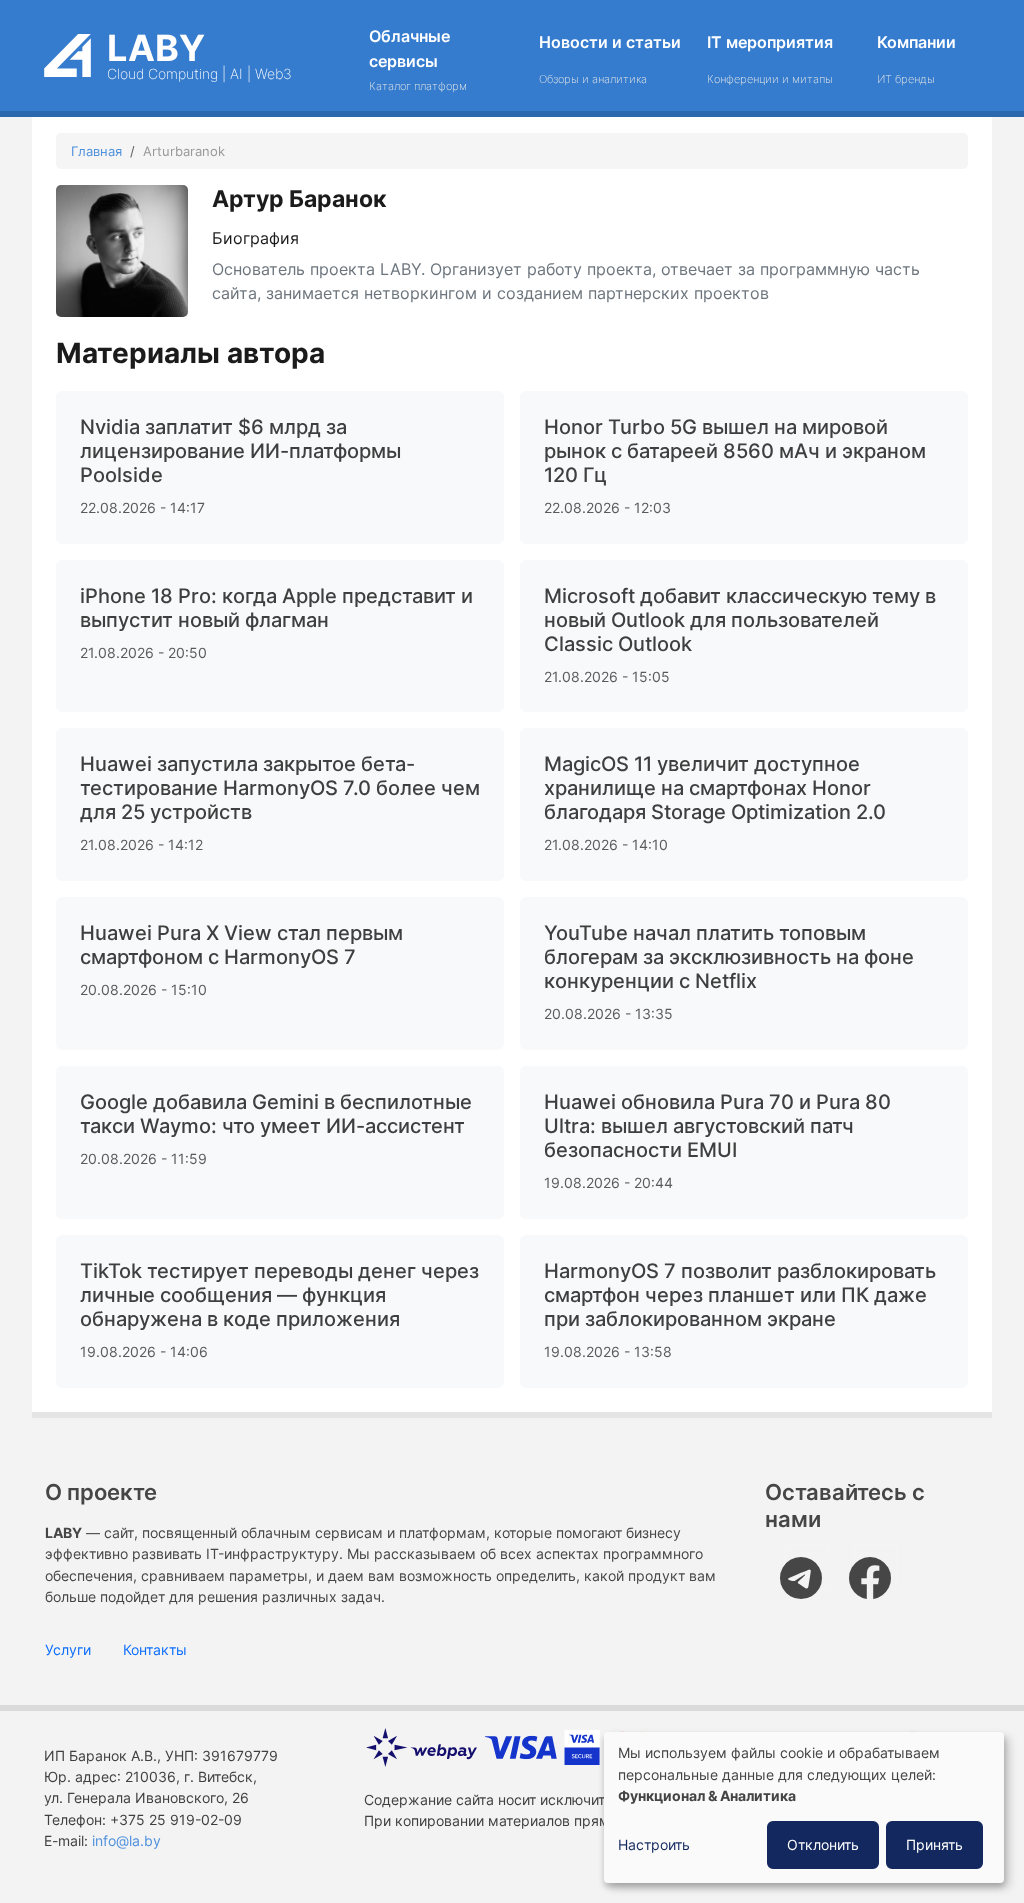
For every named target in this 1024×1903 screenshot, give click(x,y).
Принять (934, 1844)
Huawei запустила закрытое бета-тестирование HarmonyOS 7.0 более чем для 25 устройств (280, 788)
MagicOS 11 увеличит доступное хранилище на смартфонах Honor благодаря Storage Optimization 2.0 (715, 788)
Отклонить (823, 1844)
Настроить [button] (654, 1844)
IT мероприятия (770, 59)
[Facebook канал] (875, 1566)
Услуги (68, 1649)
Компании (916, 59)
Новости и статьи (610, 59)
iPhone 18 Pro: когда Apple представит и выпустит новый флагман (276, 608)
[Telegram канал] (806, 1566)
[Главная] (67, 49)
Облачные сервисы (418, 59)
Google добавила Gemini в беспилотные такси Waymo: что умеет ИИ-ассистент (276, 1114)
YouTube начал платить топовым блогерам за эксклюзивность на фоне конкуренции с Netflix (729, 957)
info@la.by (126, 1841)
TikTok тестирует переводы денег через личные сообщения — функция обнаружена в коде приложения (279, 1295)
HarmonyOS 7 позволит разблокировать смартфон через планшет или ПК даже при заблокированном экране (740, 1295)
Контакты (155, 1649)
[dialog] (804, 1807)
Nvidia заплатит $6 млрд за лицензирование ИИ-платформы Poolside (240, 451)
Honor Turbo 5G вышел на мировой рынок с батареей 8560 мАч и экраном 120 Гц (735, 451)
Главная (96, 151)
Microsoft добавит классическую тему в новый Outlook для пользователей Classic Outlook (740, 620)
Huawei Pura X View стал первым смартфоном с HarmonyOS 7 (241, 945)
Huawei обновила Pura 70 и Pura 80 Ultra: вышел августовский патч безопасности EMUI (717, 1126)
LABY (156, 48)
